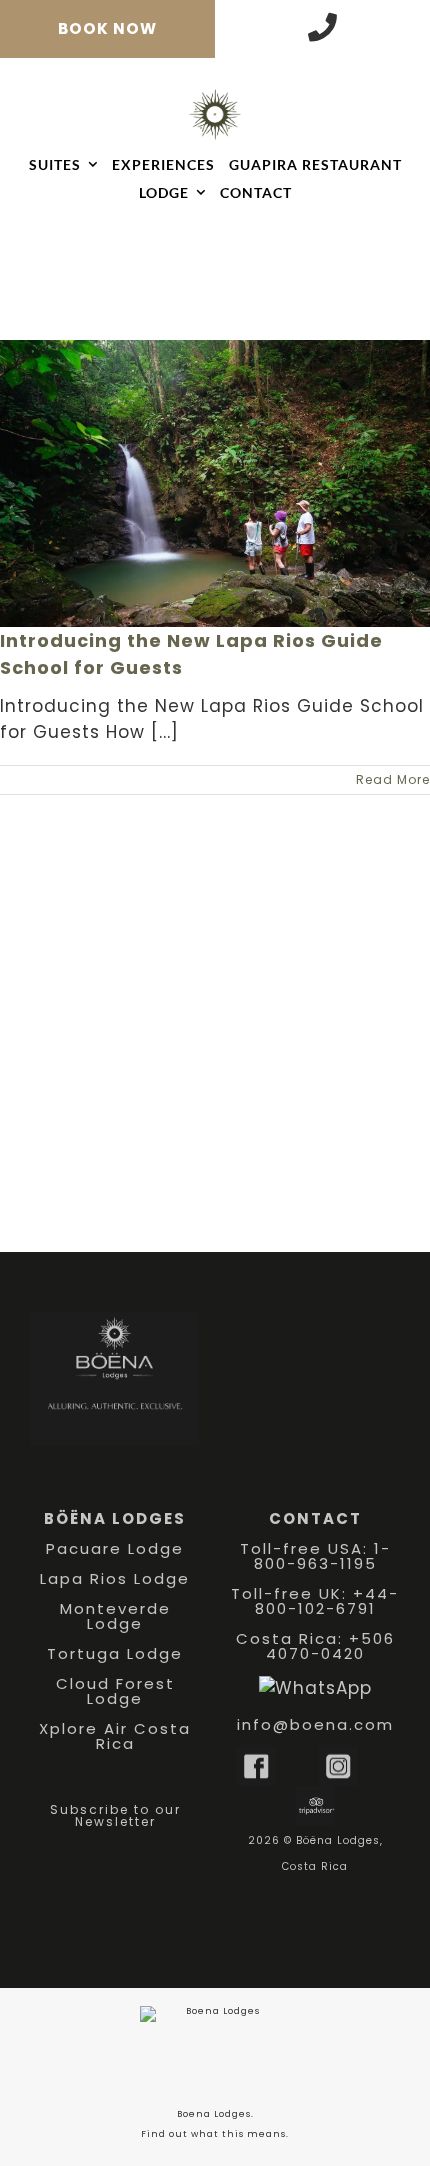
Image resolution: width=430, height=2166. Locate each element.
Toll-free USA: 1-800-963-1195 (315, 1556)
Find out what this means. (215, 2134)
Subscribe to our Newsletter (115, 1815)
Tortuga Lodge (115, 1653)
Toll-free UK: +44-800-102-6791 (315, 1601)
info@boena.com (315, 1724)
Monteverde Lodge (115, 1616)
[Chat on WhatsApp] (315, 1688)
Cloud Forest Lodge (115, 1691)
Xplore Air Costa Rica (115, 1736)
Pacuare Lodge (115, 1548)
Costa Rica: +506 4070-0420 (315, 1646)
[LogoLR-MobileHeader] (215, 97)
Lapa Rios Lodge (115, 1578)
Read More (393, 779)
